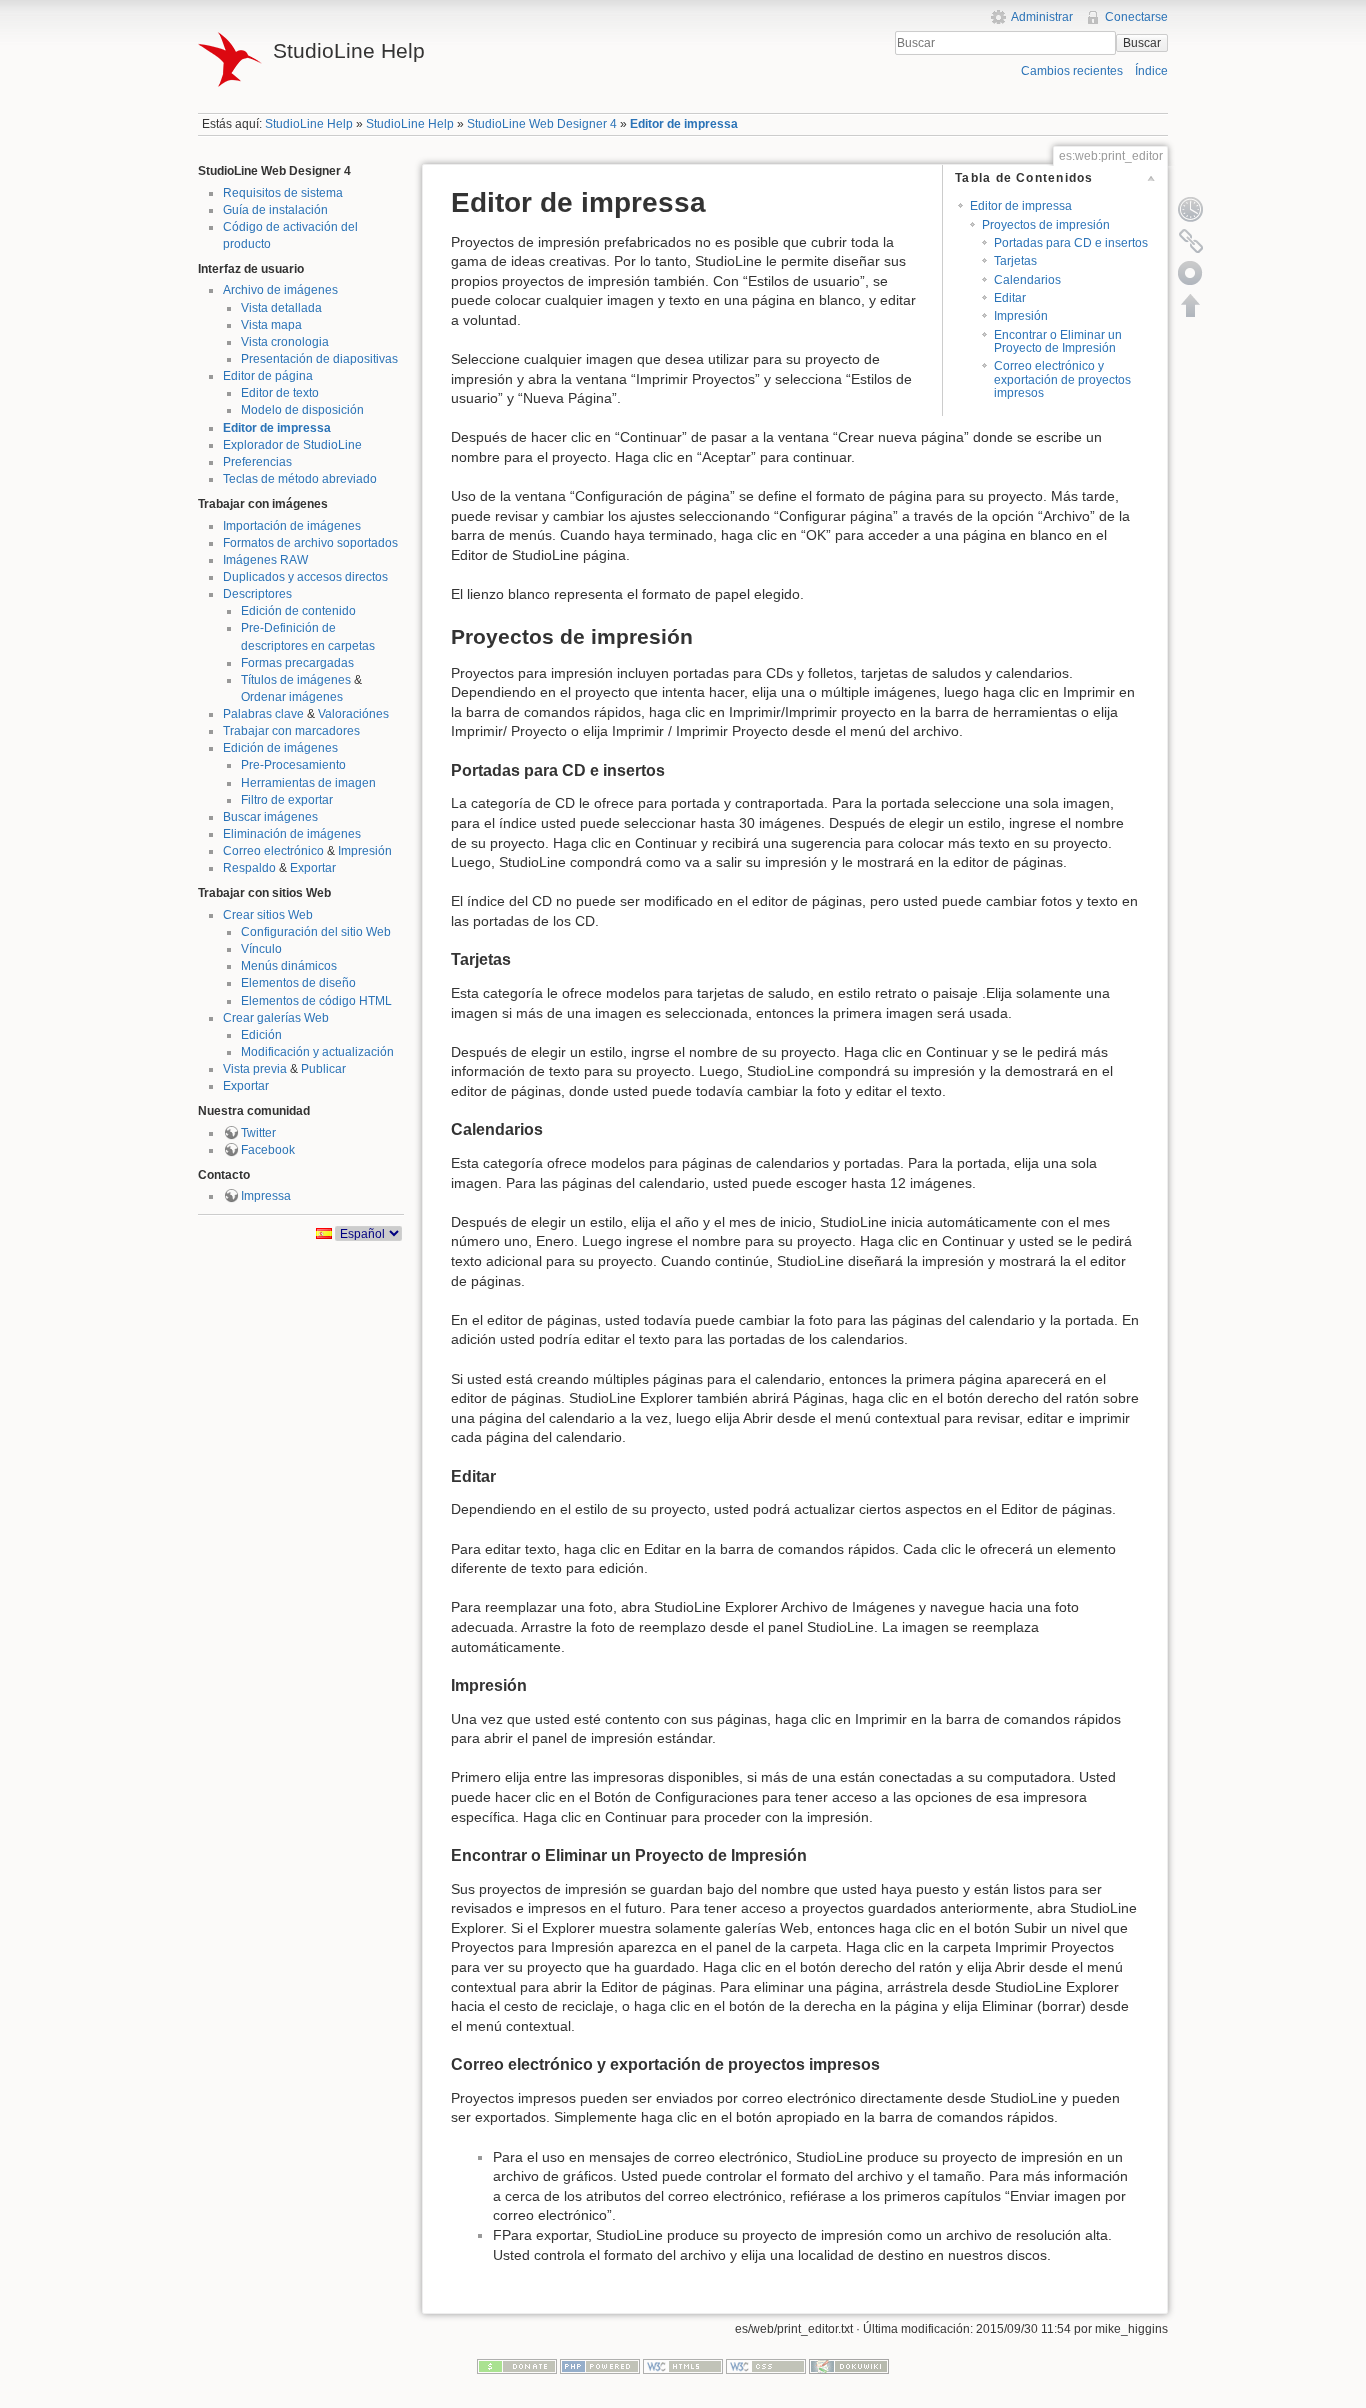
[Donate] (517, 2366)
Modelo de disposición (302, 410)
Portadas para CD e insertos (1071, 243)
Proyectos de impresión (1046, 225)
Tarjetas (1015, 261)
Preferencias (257, 462)
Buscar (1142, 43)
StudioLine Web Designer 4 (542, 124)
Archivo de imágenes (280, 290)
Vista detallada (281, 308)
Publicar (323, 1069)
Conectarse (1136, 17)
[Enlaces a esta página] (1191, 241)
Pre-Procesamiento (293, 765)
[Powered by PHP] (600, 2366)
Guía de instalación (275, 210)
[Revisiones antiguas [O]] (1191, 209)
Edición (261, 1035)
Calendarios (1027, 280)
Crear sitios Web (268, 915)
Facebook (268, 1150)
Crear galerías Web (276, 1018)
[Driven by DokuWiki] (849, 2366)
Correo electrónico (273, 851)
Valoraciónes (353, 714)
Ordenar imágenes (292, 697)
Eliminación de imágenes (292, 834)
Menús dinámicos (289, 966)
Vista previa (255, 1069)
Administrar (1042, 17)
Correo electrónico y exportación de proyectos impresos (1062, 379)
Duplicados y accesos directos (305, 577)
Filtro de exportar (287, 800)
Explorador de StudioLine (292, 445)
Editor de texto (280, 393)
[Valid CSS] (766, 2366)
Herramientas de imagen (308, 783)
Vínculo (261, 949)
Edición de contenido (298, 611)
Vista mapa (271, 325)
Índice (1151, 71)
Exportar (313, 868)
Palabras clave (263, 714)
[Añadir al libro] (1191, 273)
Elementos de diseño (298, 983)
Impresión (365, 851)
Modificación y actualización (317, 1052)
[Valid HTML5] (683, 2366)
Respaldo (249, 868)
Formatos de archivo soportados (310, 543)
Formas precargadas (297, 663)
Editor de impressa (684, 124)
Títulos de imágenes (296, 680)
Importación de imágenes (292, 526)
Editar (1010, 298)
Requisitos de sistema (283, 193)
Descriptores (257, 594)
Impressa (266, 1196)
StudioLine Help (309, 124)
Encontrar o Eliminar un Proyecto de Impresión (1058, 341)
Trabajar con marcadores (291, 731)
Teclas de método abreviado (300, 479)
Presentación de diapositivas (319, 359)
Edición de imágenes (280, 748)
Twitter (258, 1133)
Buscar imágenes (270, 817)
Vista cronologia (285, 342)
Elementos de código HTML (316, 1001)
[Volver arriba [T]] (1191, 305)
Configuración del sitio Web (316, 932)
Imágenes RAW (265, 560)
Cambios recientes (1072, 71)
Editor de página (268, 376)
